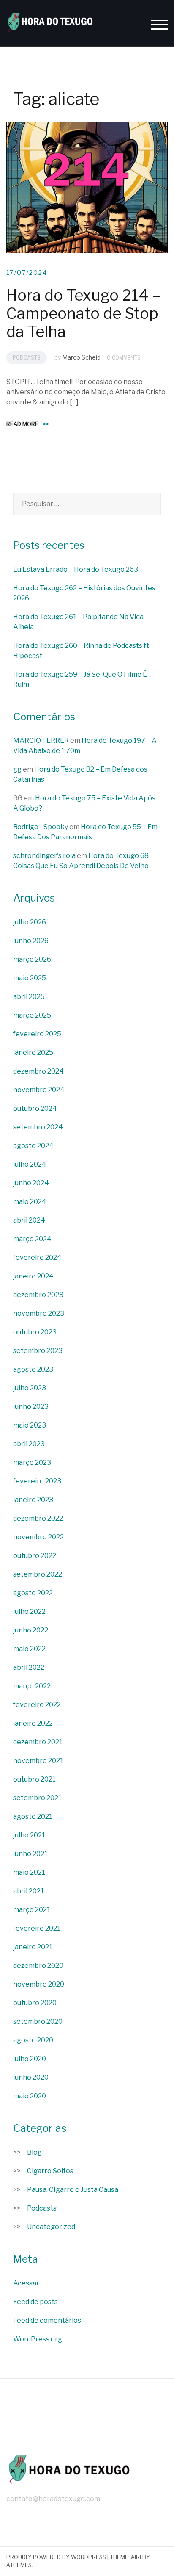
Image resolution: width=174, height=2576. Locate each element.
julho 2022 (29, 1612)
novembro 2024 (39, 1090)
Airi (136, 2557)
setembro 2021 (37, 1798)
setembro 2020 (38, 2021)
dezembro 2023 (38, 1295)
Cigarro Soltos (50, 2171)
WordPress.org (38, 2339)
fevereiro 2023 (37, 1481)
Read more (27, 424)
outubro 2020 (35, 2003)
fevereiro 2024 (37, 1258)
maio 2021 (29, 1872)
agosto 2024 (33, 1146)
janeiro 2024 (33, 1276)
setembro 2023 (38, 1351)
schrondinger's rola (44, 856)
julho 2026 (30, 922)
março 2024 (32, 1239)
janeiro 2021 (33, 1947)
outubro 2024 (35, 1108)
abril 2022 (29, 1667)
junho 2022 (31, 1630)
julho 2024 (30, 1164)
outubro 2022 (35, 1556)
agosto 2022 (33, 1593)
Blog (34, 2152)
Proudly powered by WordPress (56, 2557)
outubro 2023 (35, 1332)
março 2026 (32, 959)
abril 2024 (29, 1220)
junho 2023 (31, 1407)
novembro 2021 (38, 1761)
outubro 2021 (34, 1779)
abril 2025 (29, 997)
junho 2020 (31, 2077)
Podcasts (27, 358)
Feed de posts (35, 2302)
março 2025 (32, 1015)
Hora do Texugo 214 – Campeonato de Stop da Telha (83, 313)
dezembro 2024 (38, 1071)
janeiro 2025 (33, 1053)
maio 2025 (30, 978)
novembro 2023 (39, 1313)
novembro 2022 (38, 1537)
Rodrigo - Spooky (41, 827)
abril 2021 (29, 1891)
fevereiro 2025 (37, 1034)
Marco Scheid (81, 357)
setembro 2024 (38, 1127)
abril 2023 (29, 1444)
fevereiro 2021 (37, 1928)
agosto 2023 (33, 1369)
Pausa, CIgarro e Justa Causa (73, 2190)
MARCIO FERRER (41, 740)
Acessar (26, 2283)
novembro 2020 (39, 1984)
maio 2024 (30, 1202)
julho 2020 (30, 2059)
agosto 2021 (33, 1816)
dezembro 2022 (38, 1518)
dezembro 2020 (38, 1966)
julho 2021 (29, 1835)
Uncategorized (51, 2227)
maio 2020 (30, 2096)
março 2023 (32, 1462)
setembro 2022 (38, 1574)
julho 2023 (30, 1388)
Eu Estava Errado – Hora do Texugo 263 (76, 569)
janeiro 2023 (33, 1500)
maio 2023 (30, 1425)
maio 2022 (29, 1649)
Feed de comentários (47, 2320)
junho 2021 (30, 1854)
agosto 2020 (33, 2040)
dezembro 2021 (38, 1742)
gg (17, 769)
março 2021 (32, 1910)
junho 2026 (31, 941)
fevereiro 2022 (37, 1705)
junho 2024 (31, 1183)
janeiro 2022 (33, 1723)
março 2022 (32, 1686)
